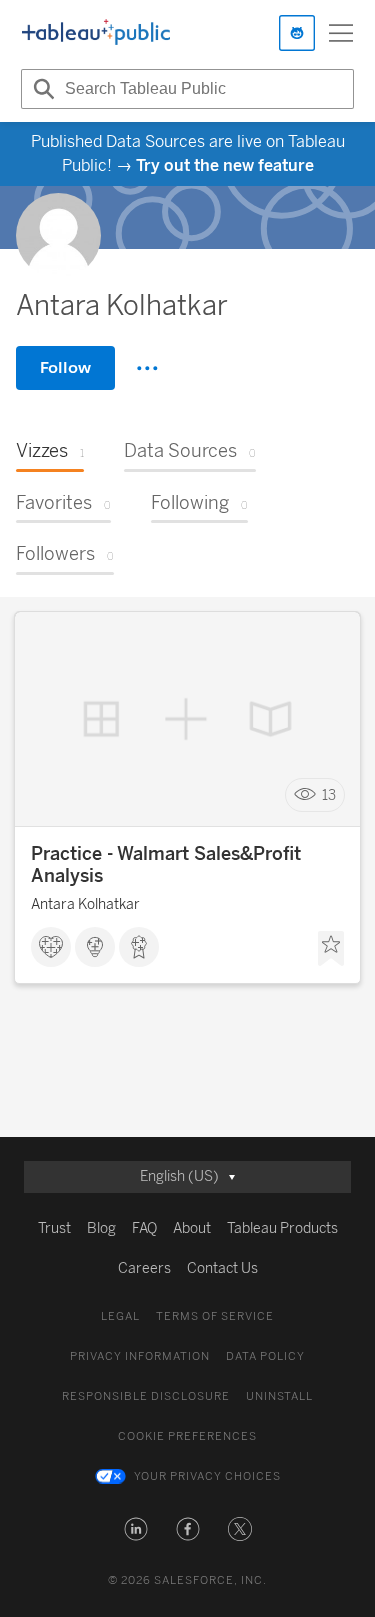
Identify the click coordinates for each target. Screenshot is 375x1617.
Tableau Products (282, 1228)
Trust (54, 1228)
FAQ (144, 1228)
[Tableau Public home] (96, 33)
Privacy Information (140, 1356)
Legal (120, 1316)
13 (329, 795)
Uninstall (279, 1396)
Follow (65, 367)
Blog (101, 1228)
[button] (136, 1529)
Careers (144, 1268)
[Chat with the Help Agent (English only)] (297, 33)
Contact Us (222, 1268)
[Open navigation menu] (341, 33)
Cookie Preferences (187, 1436)
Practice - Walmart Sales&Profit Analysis (166, 865)
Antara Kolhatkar (85, 904)
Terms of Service (215, 1316)
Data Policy (265, 1356)
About (192, 1228)
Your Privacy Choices (207, 1476)
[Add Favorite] (331, 949)
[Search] (41, 89)
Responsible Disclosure (146, 1396)
